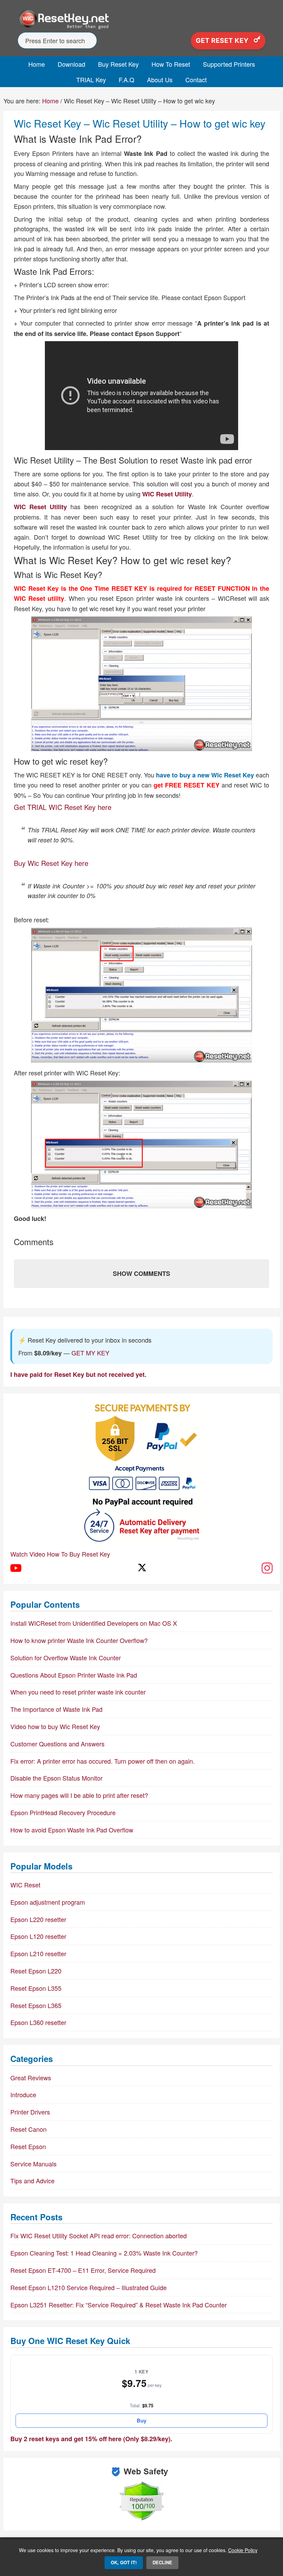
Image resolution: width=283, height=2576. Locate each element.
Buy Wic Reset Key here (51, 863)
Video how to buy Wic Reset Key (55, 1726)
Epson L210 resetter (38, 1953)
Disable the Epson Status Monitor (56, 1778)
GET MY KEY (90, 1353)
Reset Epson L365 (36, 2005)
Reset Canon (28, 2129)
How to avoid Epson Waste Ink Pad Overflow (72, 1830)
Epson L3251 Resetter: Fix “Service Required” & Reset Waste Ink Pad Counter (119, 2305)
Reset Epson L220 (36, 1971)
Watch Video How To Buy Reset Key (60, 1554)
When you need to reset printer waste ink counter (78, 1692)
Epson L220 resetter (38, 1919)
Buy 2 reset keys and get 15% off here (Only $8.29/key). (91, 2439)
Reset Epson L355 (36, 1988)
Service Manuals (33, 2164)
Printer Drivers (30, 2112)
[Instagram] (267, 1568)
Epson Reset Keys (141, 19)
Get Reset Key (223, 41)
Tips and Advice (32, 2181)
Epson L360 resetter (38, 2022)
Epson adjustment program (48, 1902)
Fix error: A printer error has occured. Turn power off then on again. (103, 1761)
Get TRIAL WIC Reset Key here (63, 807)
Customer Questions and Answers (57, 1744)
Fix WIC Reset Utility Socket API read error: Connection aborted (99, 2236)
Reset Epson (28, 2146)
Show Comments (141, 1273)
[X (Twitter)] (141, 1568)
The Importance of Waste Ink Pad (56, 1709)
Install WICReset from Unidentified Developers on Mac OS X (94, 1623)
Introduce (23, 2094)
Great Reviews (31, 2078)
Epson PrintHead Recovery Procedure (63, 1812)
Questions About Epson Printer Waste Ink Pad (74, 1675)
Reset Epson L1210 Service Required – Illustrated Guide (89, 2287)
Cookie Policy (243, 2550)
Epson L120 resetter (38, 1936)
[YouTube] (16, 1568)
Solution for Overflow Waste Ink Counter (66, 1658)
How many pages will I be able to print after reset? (79, 1795)
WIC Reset (25, 1885)
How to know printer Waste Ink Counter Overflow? (79, 1640)
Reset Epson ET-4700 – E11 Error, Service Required (83, 2270)
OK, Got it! (124, 2562)
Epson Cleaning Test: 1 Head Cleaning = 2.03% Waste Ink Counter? (104, 2253)
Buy (141, 2420)
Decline (162, 2562)
